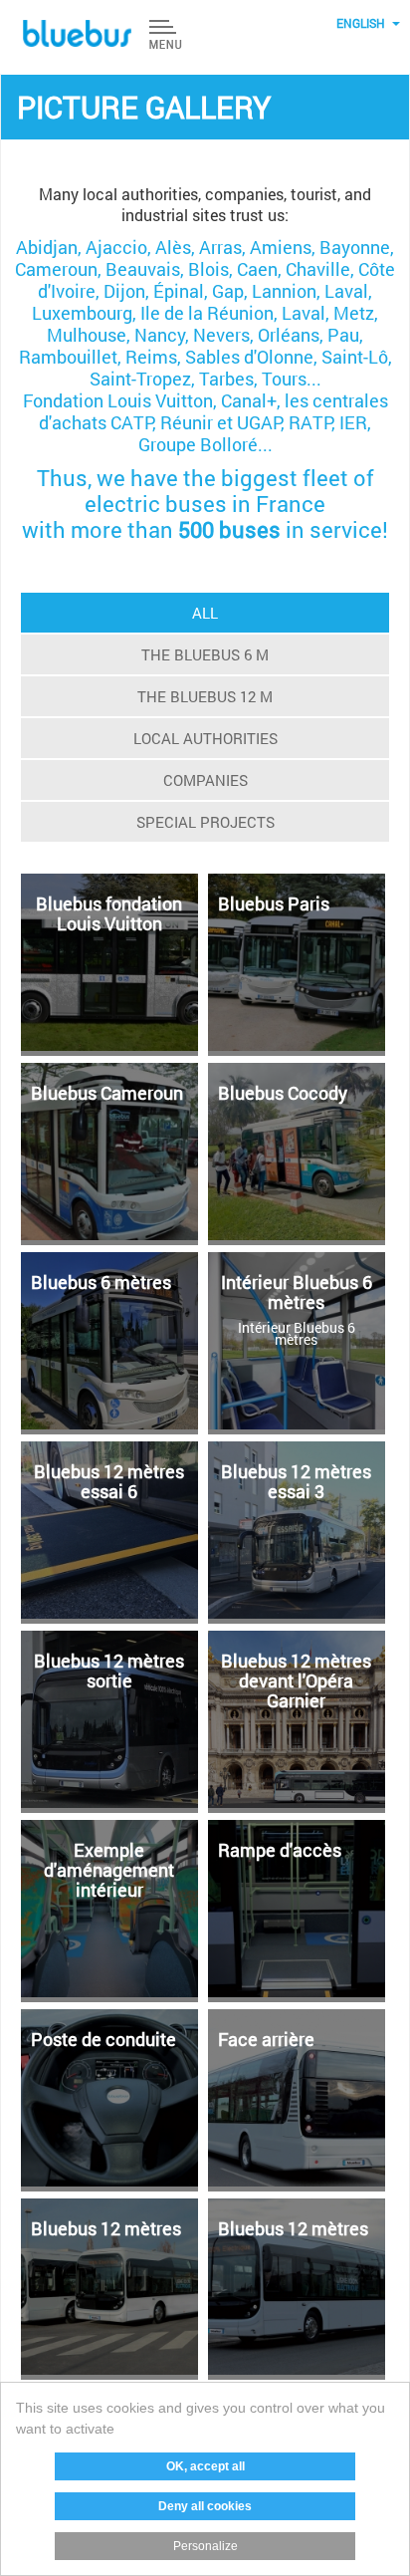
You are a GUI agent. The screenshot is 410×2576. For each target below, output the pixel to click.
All (205, 613)
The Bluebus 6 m (205, 654)
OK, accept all (205, 2466)
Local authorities (205, 738)
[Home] (78, 33)
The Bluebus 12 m (205, 696)
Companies (205, 780)
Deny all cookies (205, 2506)
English (361, 23)
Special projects (205, 822)
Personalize (205, 2546)
